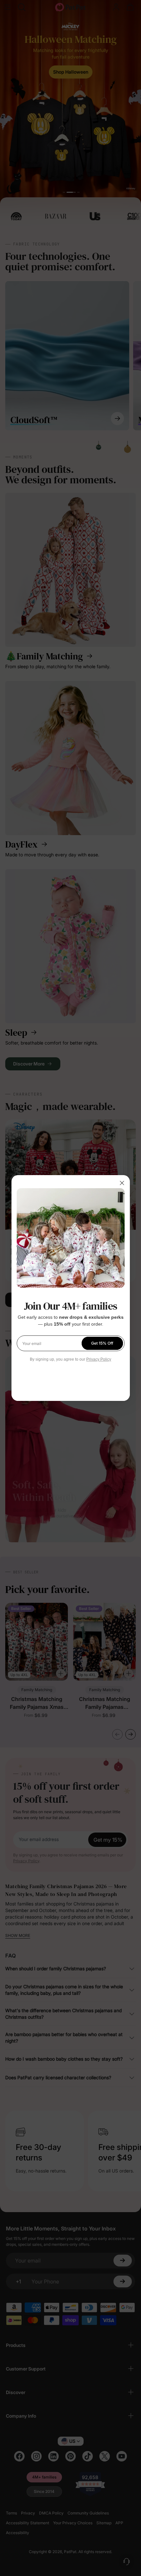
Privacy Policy (99, 1359)
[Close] (122, 1183)
